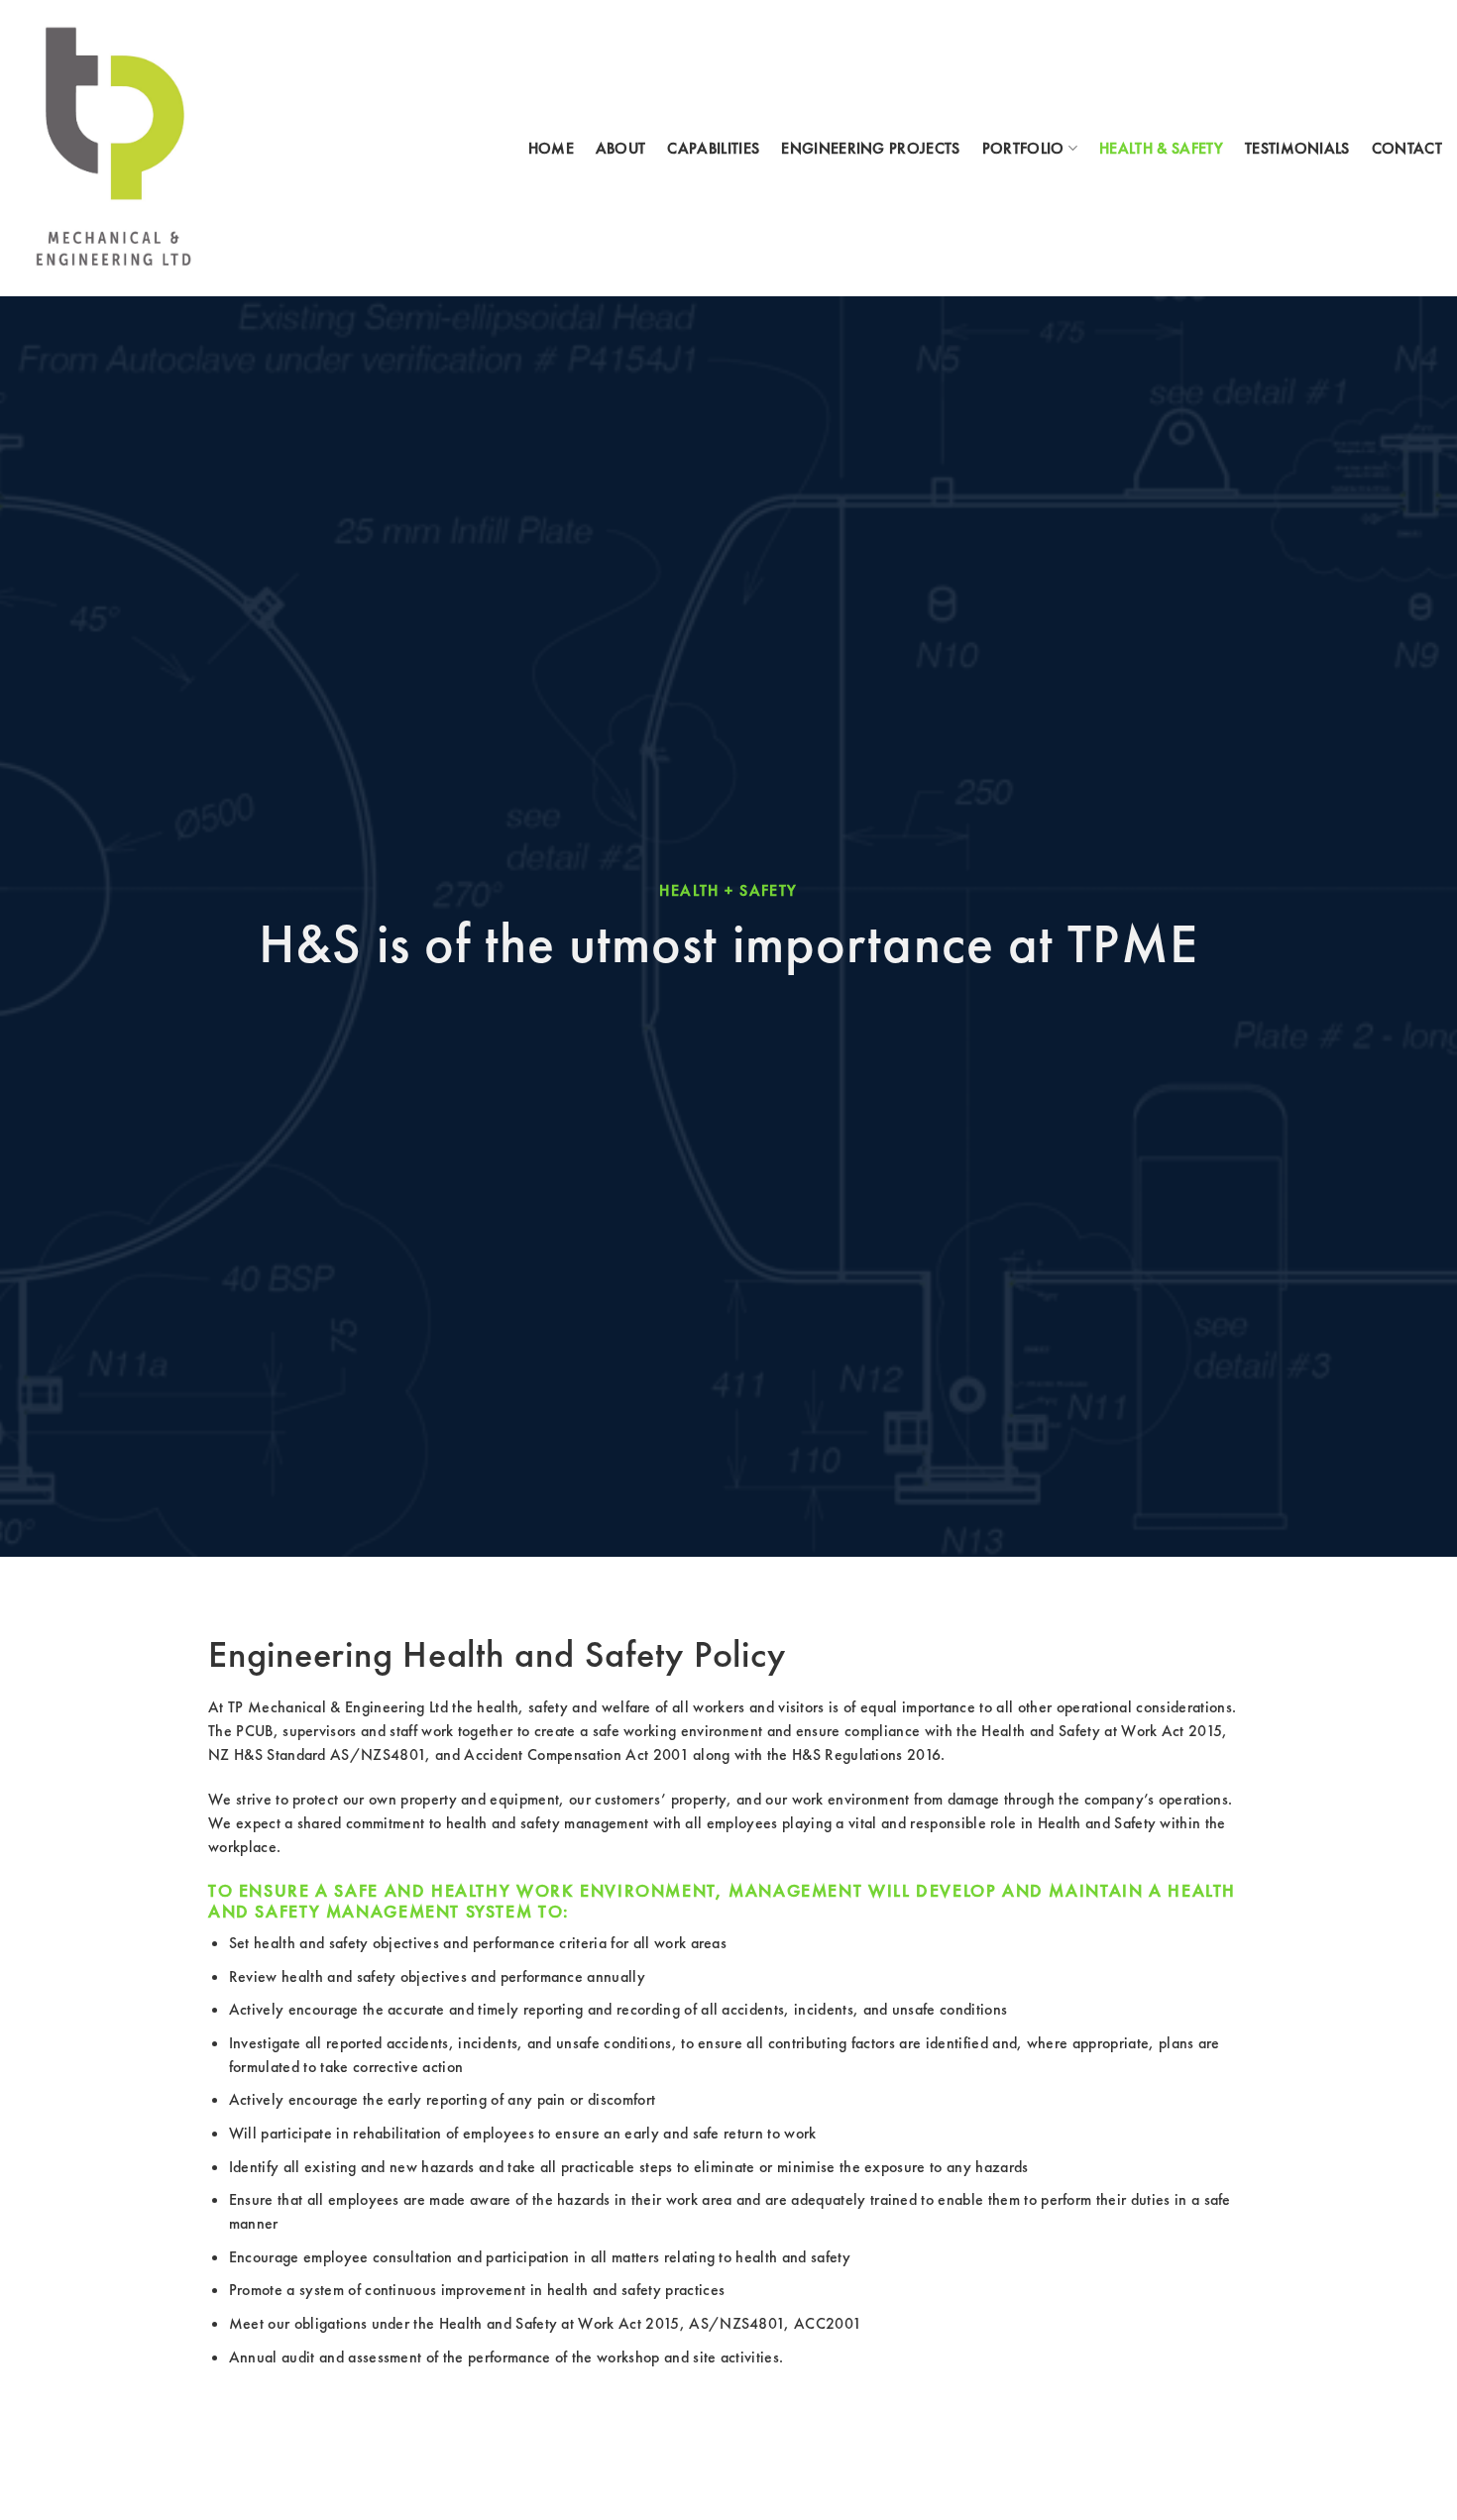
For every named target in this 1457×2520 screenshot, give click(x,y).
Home (551, 148)
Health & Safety (1161, 148)
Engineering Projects (870, 148)
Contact (1407, 148)
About (621, 148)
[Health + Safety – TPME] (115, 149)
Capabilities (713, 148)
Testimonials (1297, 148)
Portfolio (1023, 148)
